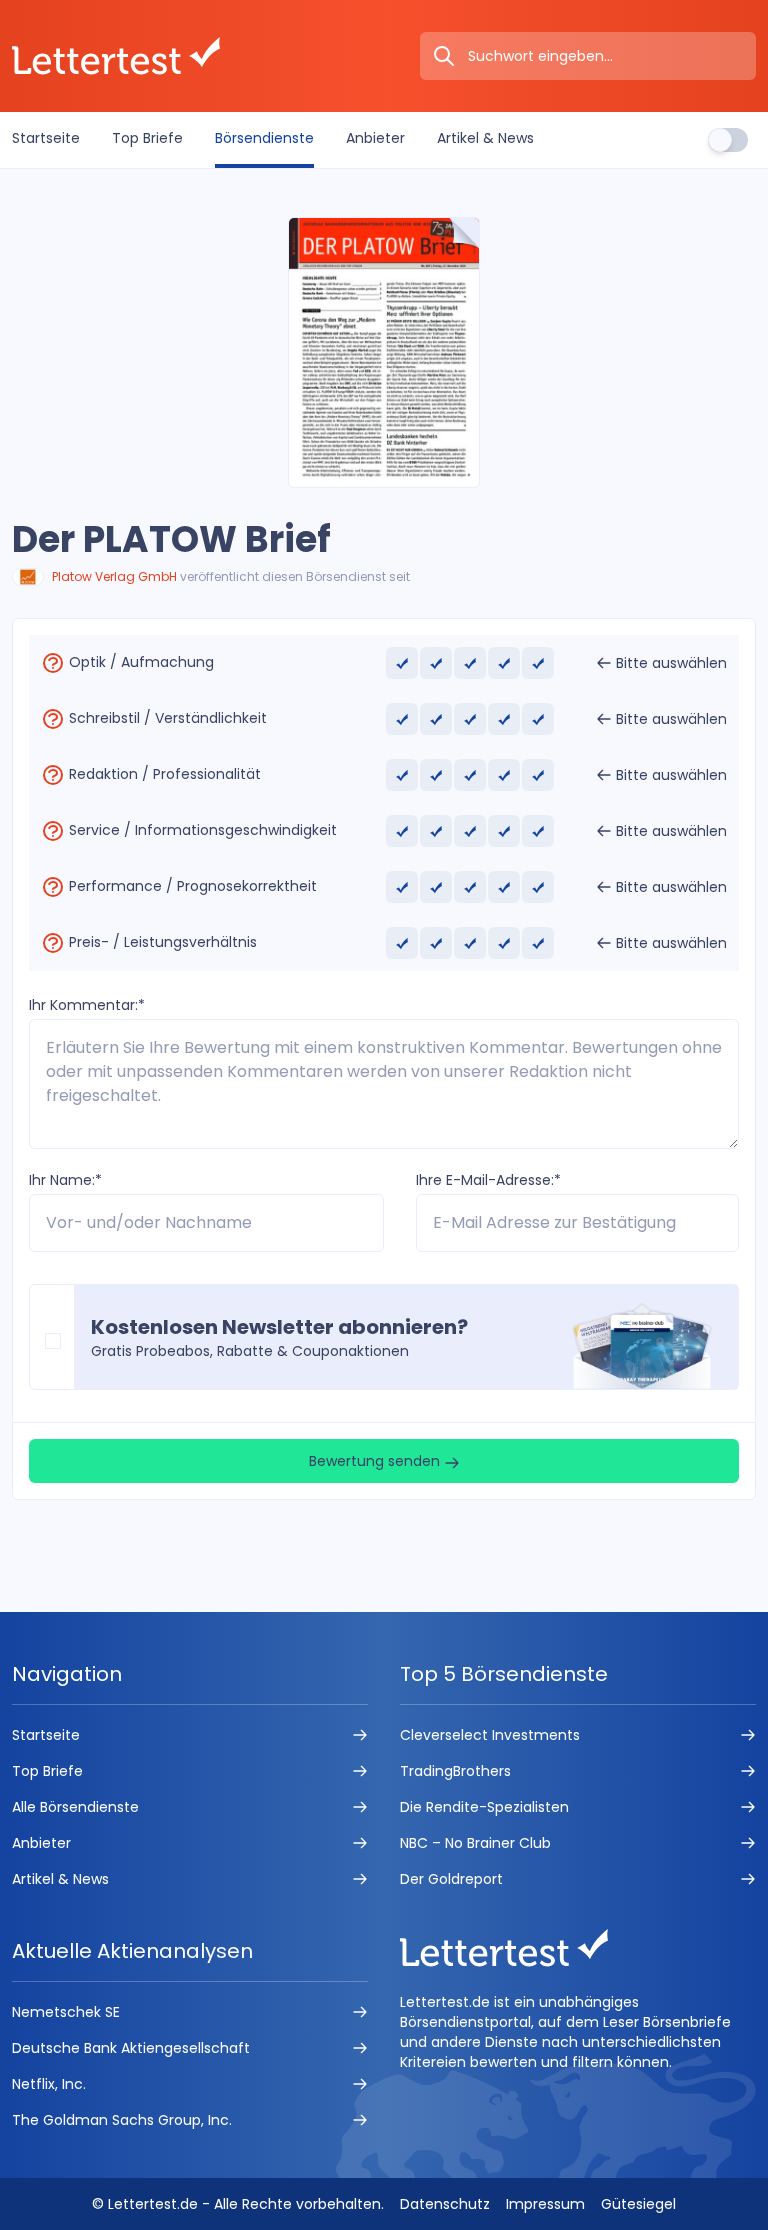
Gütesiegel (638, 2204)
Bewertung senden (376, 1461)
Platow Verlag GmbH (114, 576)
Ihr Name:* (65, 1180)
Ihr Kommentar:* (87, 1005)
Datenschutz (445, 2204)
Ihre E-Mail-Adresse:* (488, 1180)
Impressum (545, 2204)
